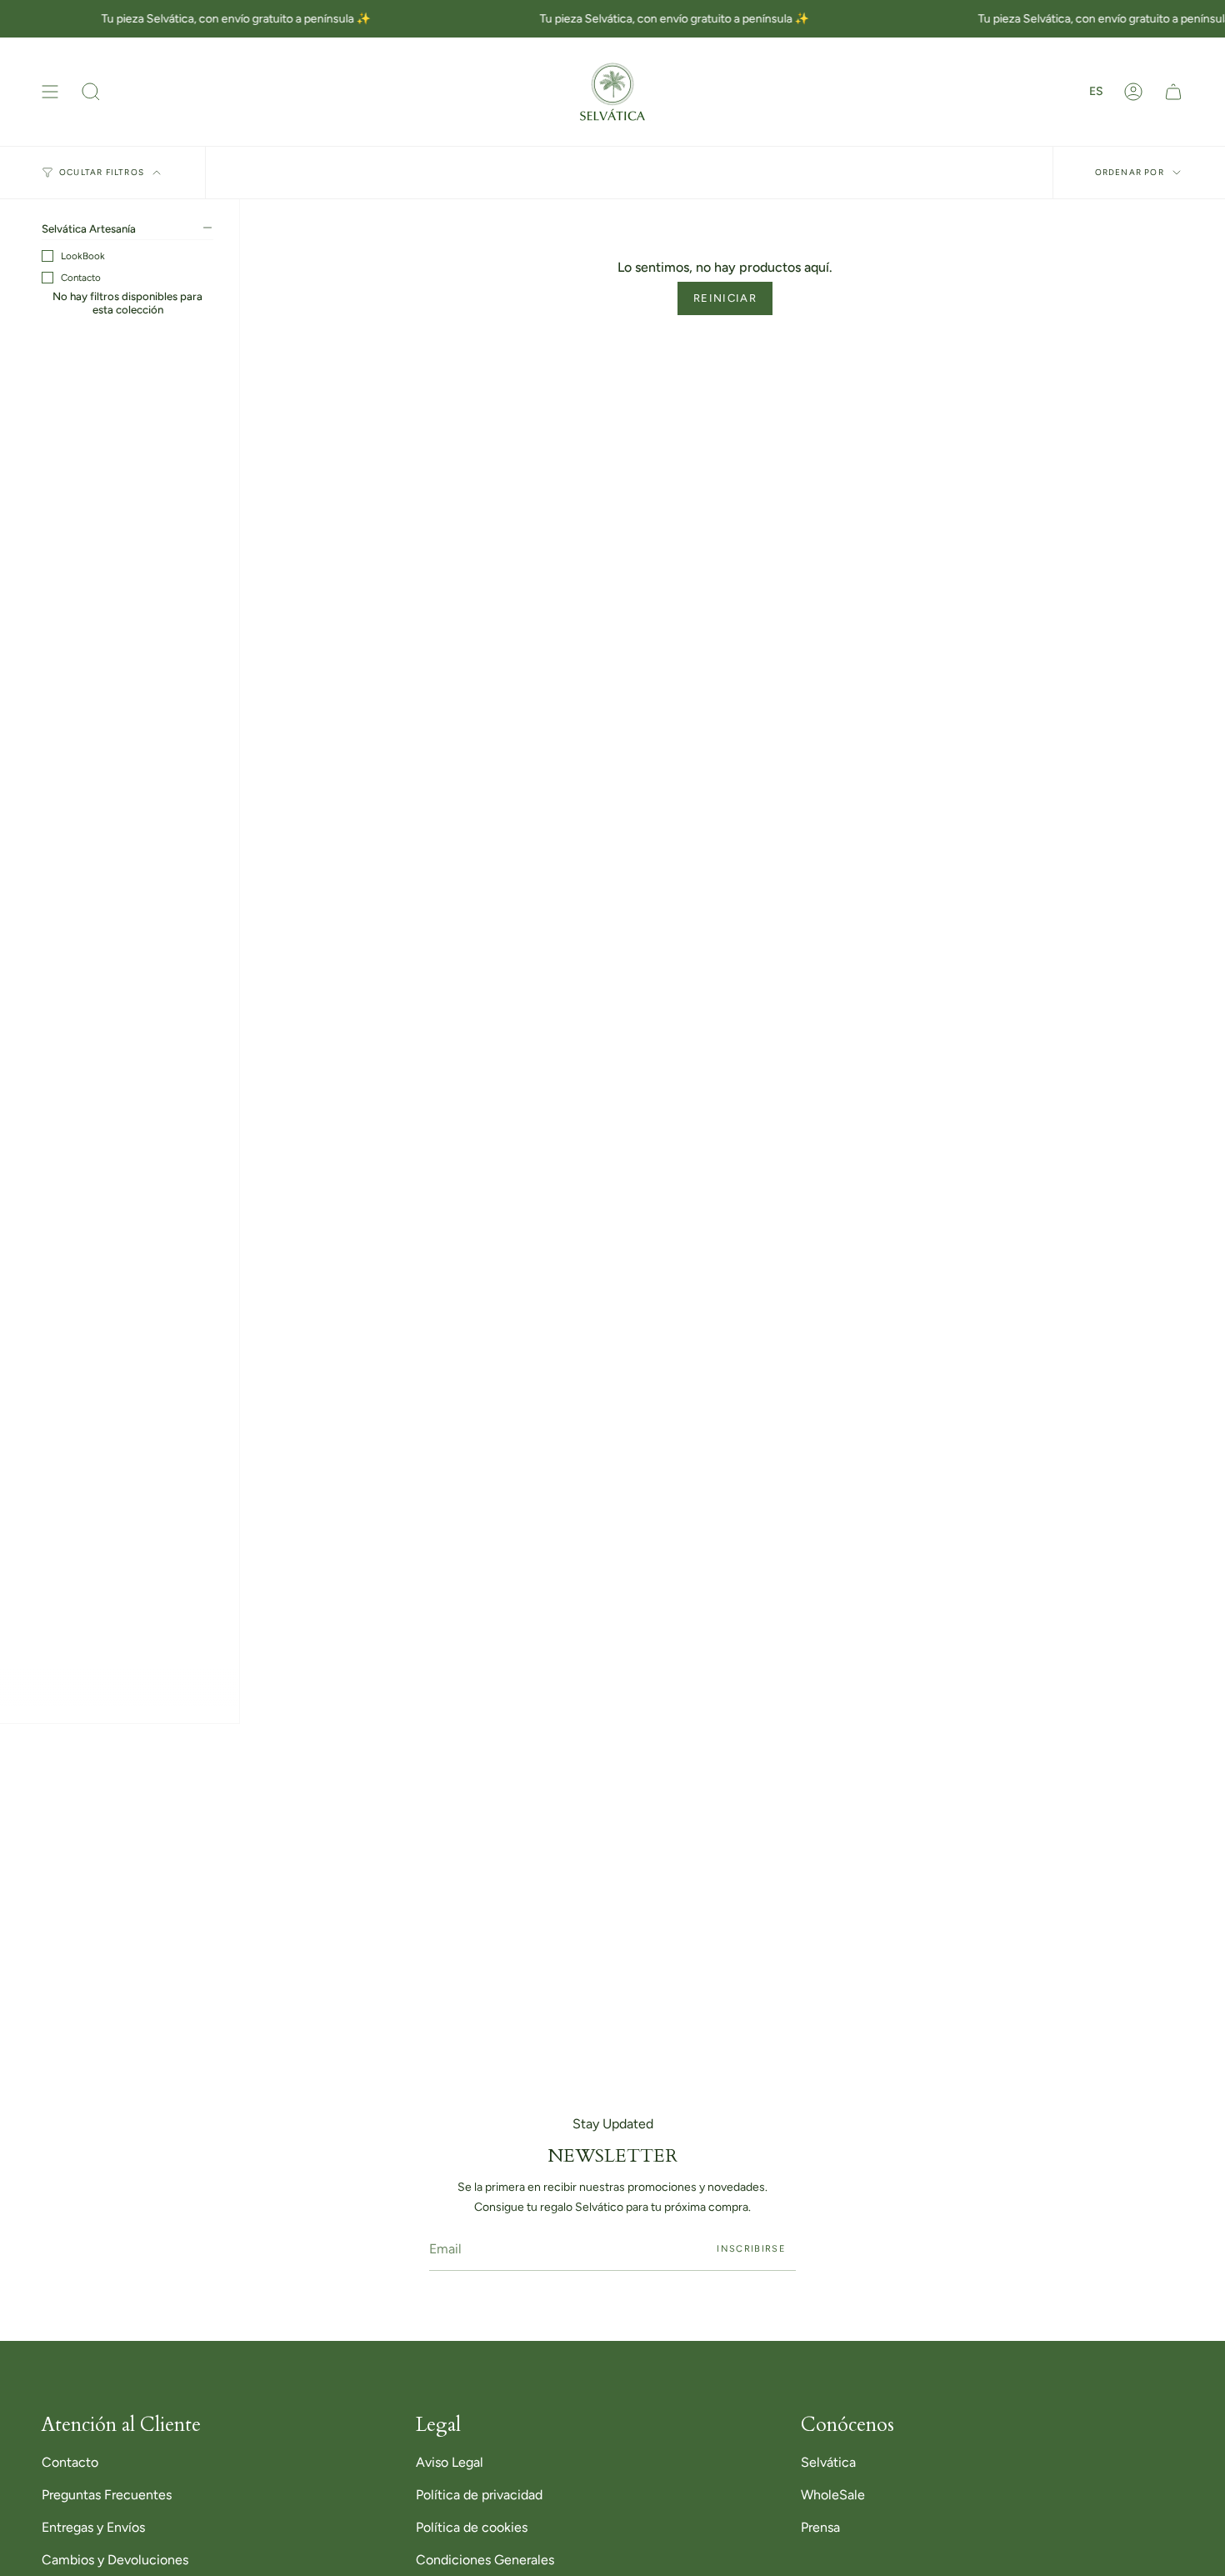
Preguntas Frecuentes (107, 2495)
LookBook (83, 256)
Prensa (820, 2527)
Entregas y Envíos (93, 2527)
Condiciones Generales (485, 2560)
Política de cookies (472, 2527)
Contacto (81, 278)
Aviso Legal (450, 2462)
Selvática (828, 2462)
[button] (91, 92)
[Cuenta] (1133, 92)
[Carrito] (1173, 92)
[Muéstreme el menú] (50, 92)
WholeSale (833, 2495)
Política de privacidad (479, 2495)
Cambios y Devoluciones (115, 2560)
